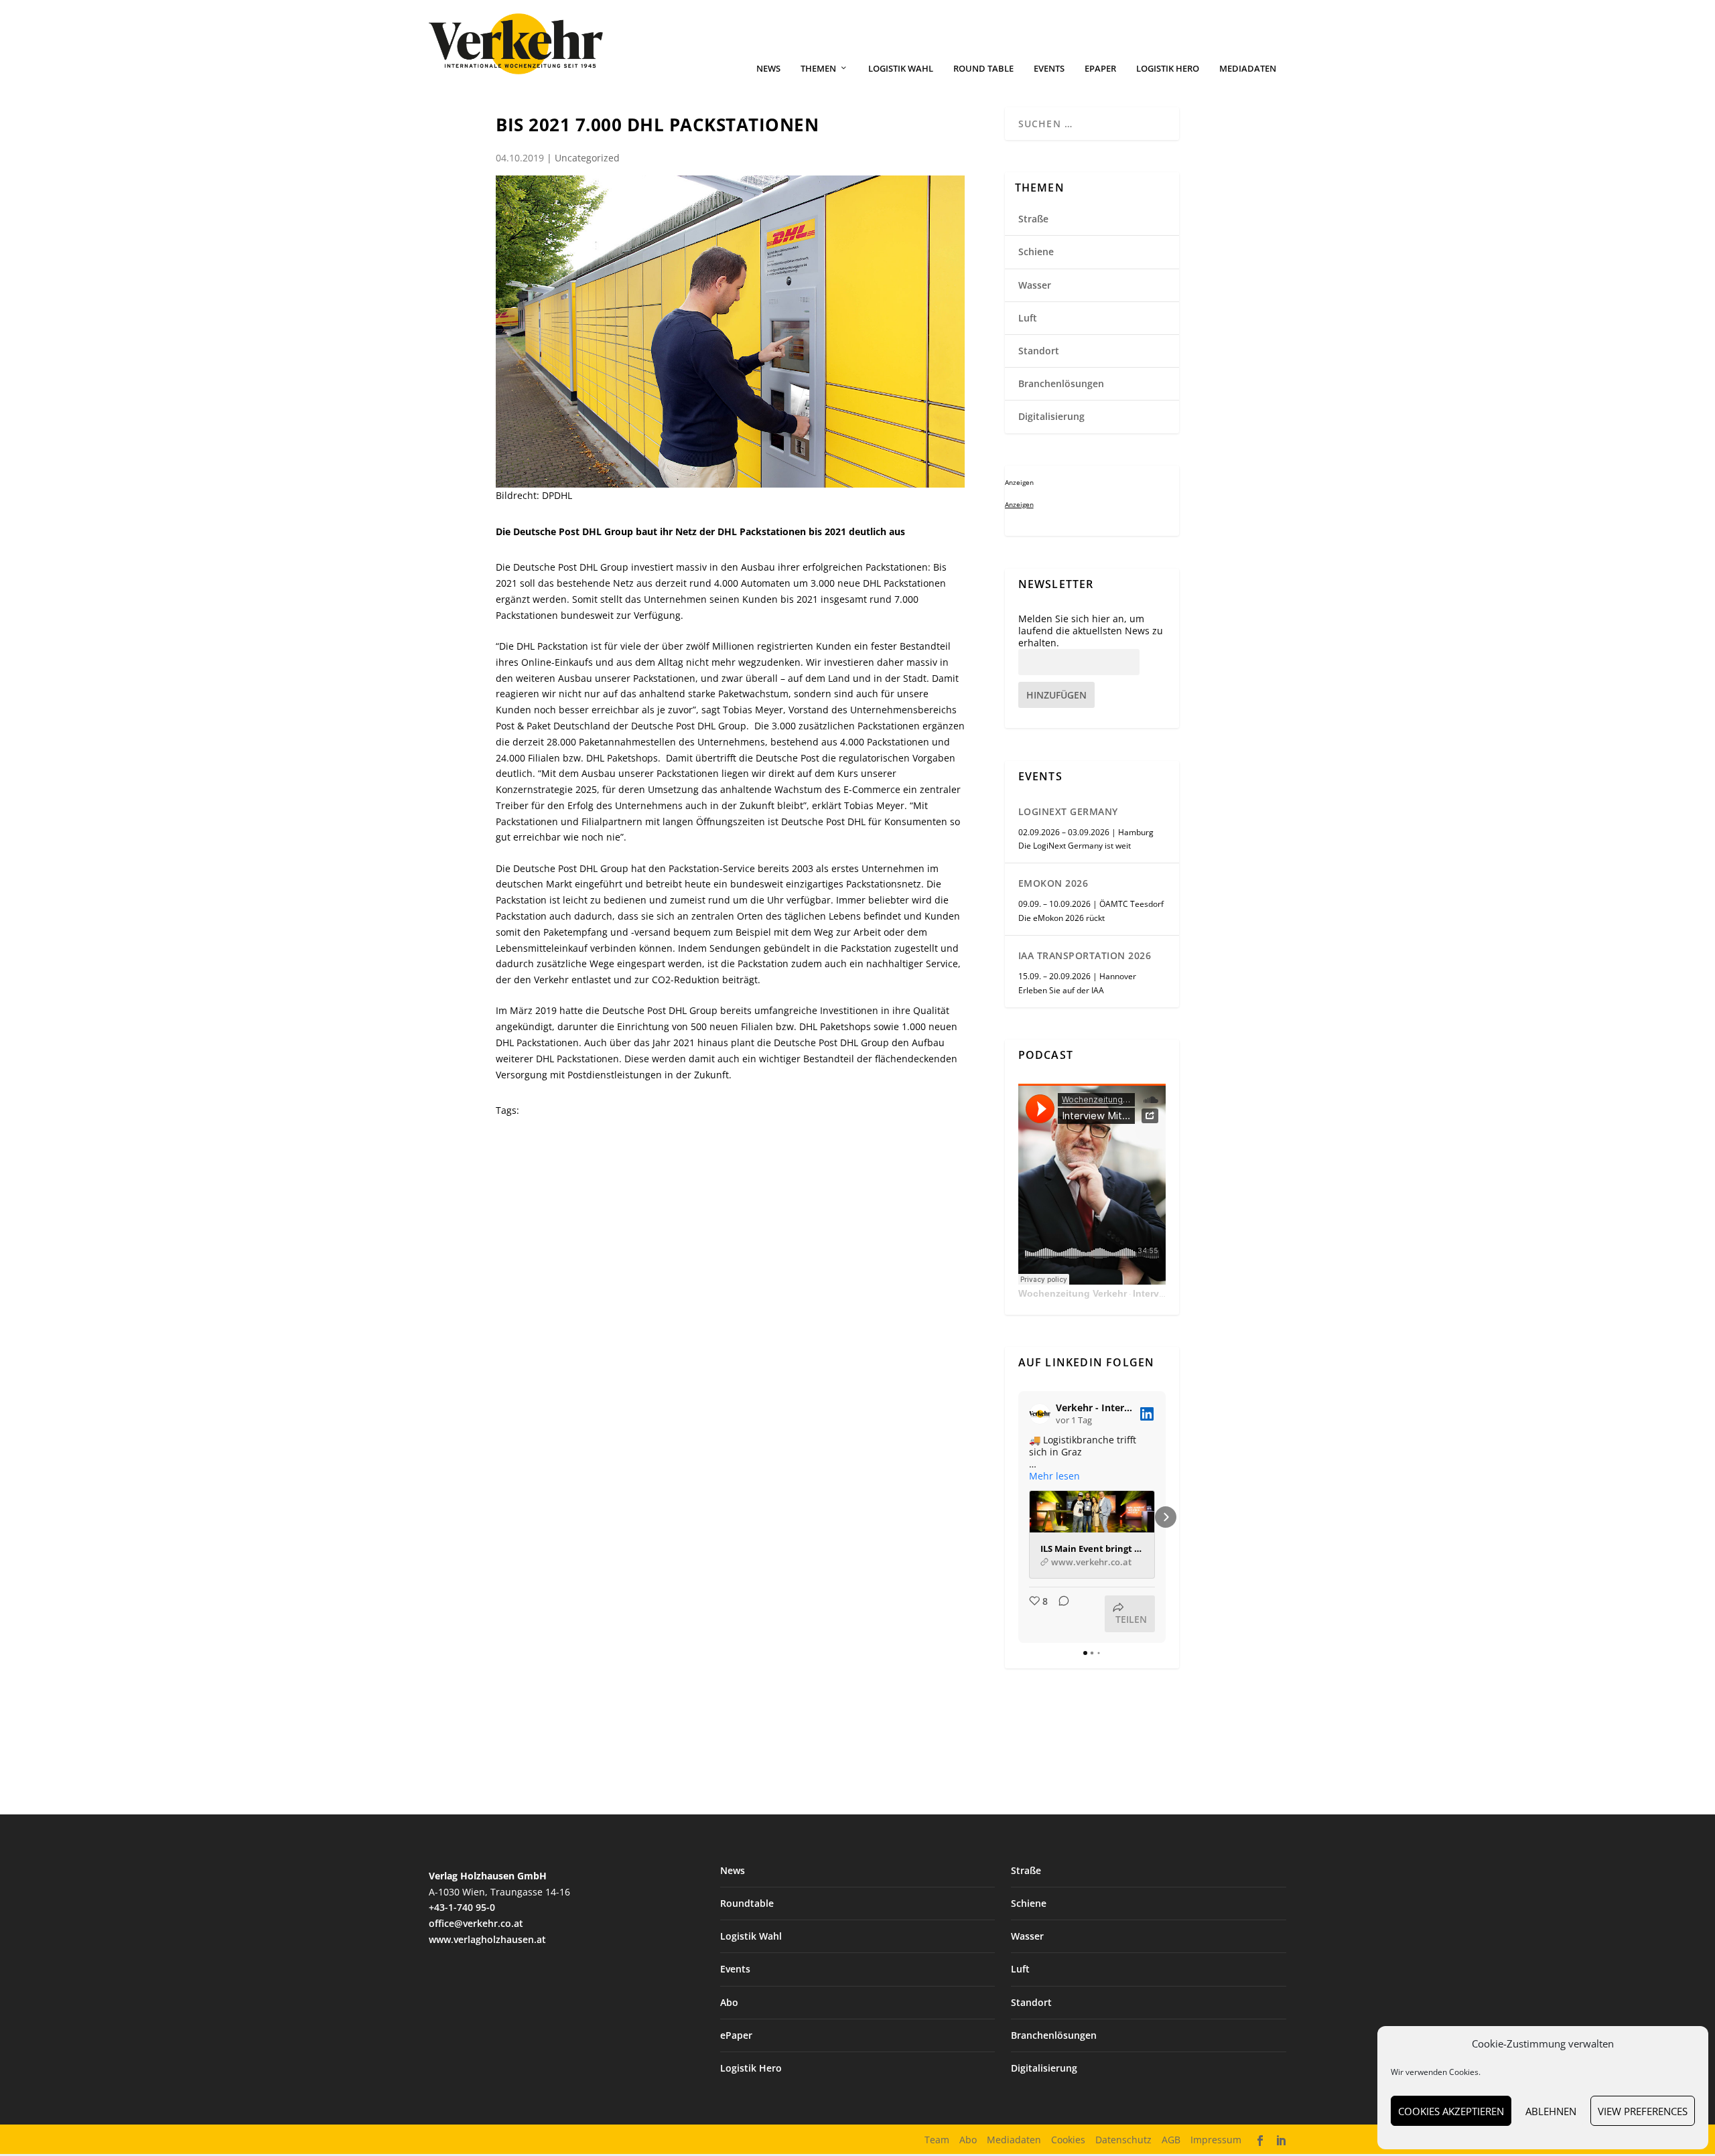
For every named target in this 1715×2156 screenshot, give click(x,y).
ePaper (1100, 69)
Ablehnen (1551, 2111)
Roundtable (747, 1903)
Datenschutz (1123, 2140)
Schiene (1036, 251)
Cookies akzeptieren (1451, 2111)
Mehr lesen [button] (1054, 1476)
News (768, 69)
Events (1049, 69)
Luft (1028, 318)
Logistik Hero (1168, 69)
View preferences (1643, 2111)
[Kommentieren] (1060, 1614)
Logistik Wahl (901, 69)
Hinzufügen (1056, 695)
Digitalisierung (1051, 416)
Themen (818, 69)
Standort (1039, 351)
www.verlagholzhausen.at (487, 1939)
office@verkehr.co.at (476, 1923)
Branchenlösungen (1061, 383)
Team (937, 2140)
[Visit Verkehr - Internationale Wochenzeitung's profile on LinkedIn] (1042, 1414)
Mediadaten (1248, 69)
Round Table (983, 69)
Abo (729, 2002)
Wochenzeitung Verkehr (1073, 1293)
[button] (1018, 1517)
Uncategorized (587, 158)
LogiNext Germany (1068, 811)
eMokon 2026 (1053, 883)
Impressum (1216, 2140)
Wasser (1035, 285)
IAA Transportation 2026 (1085, 955)
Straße (1033, 219)
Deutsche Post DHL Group (571, 567)
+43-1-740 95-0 (462, 1907)
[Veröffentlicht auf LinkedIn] (1147, 1414)
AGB (1171, 2140)
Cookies (1068, 2140)
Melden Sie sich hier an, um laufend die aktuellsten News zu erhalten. (1091, 631)
